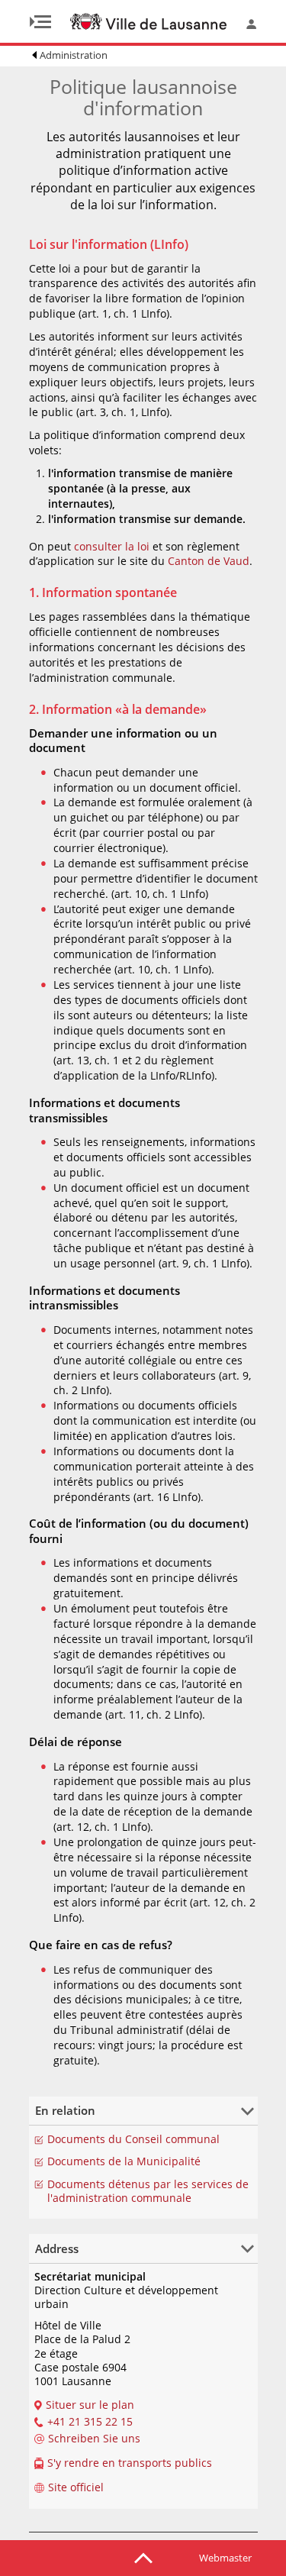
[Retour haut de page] (143, 2557)
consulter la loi (112, 546)
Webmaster (225, 2558)
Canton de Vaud (209, 561)
